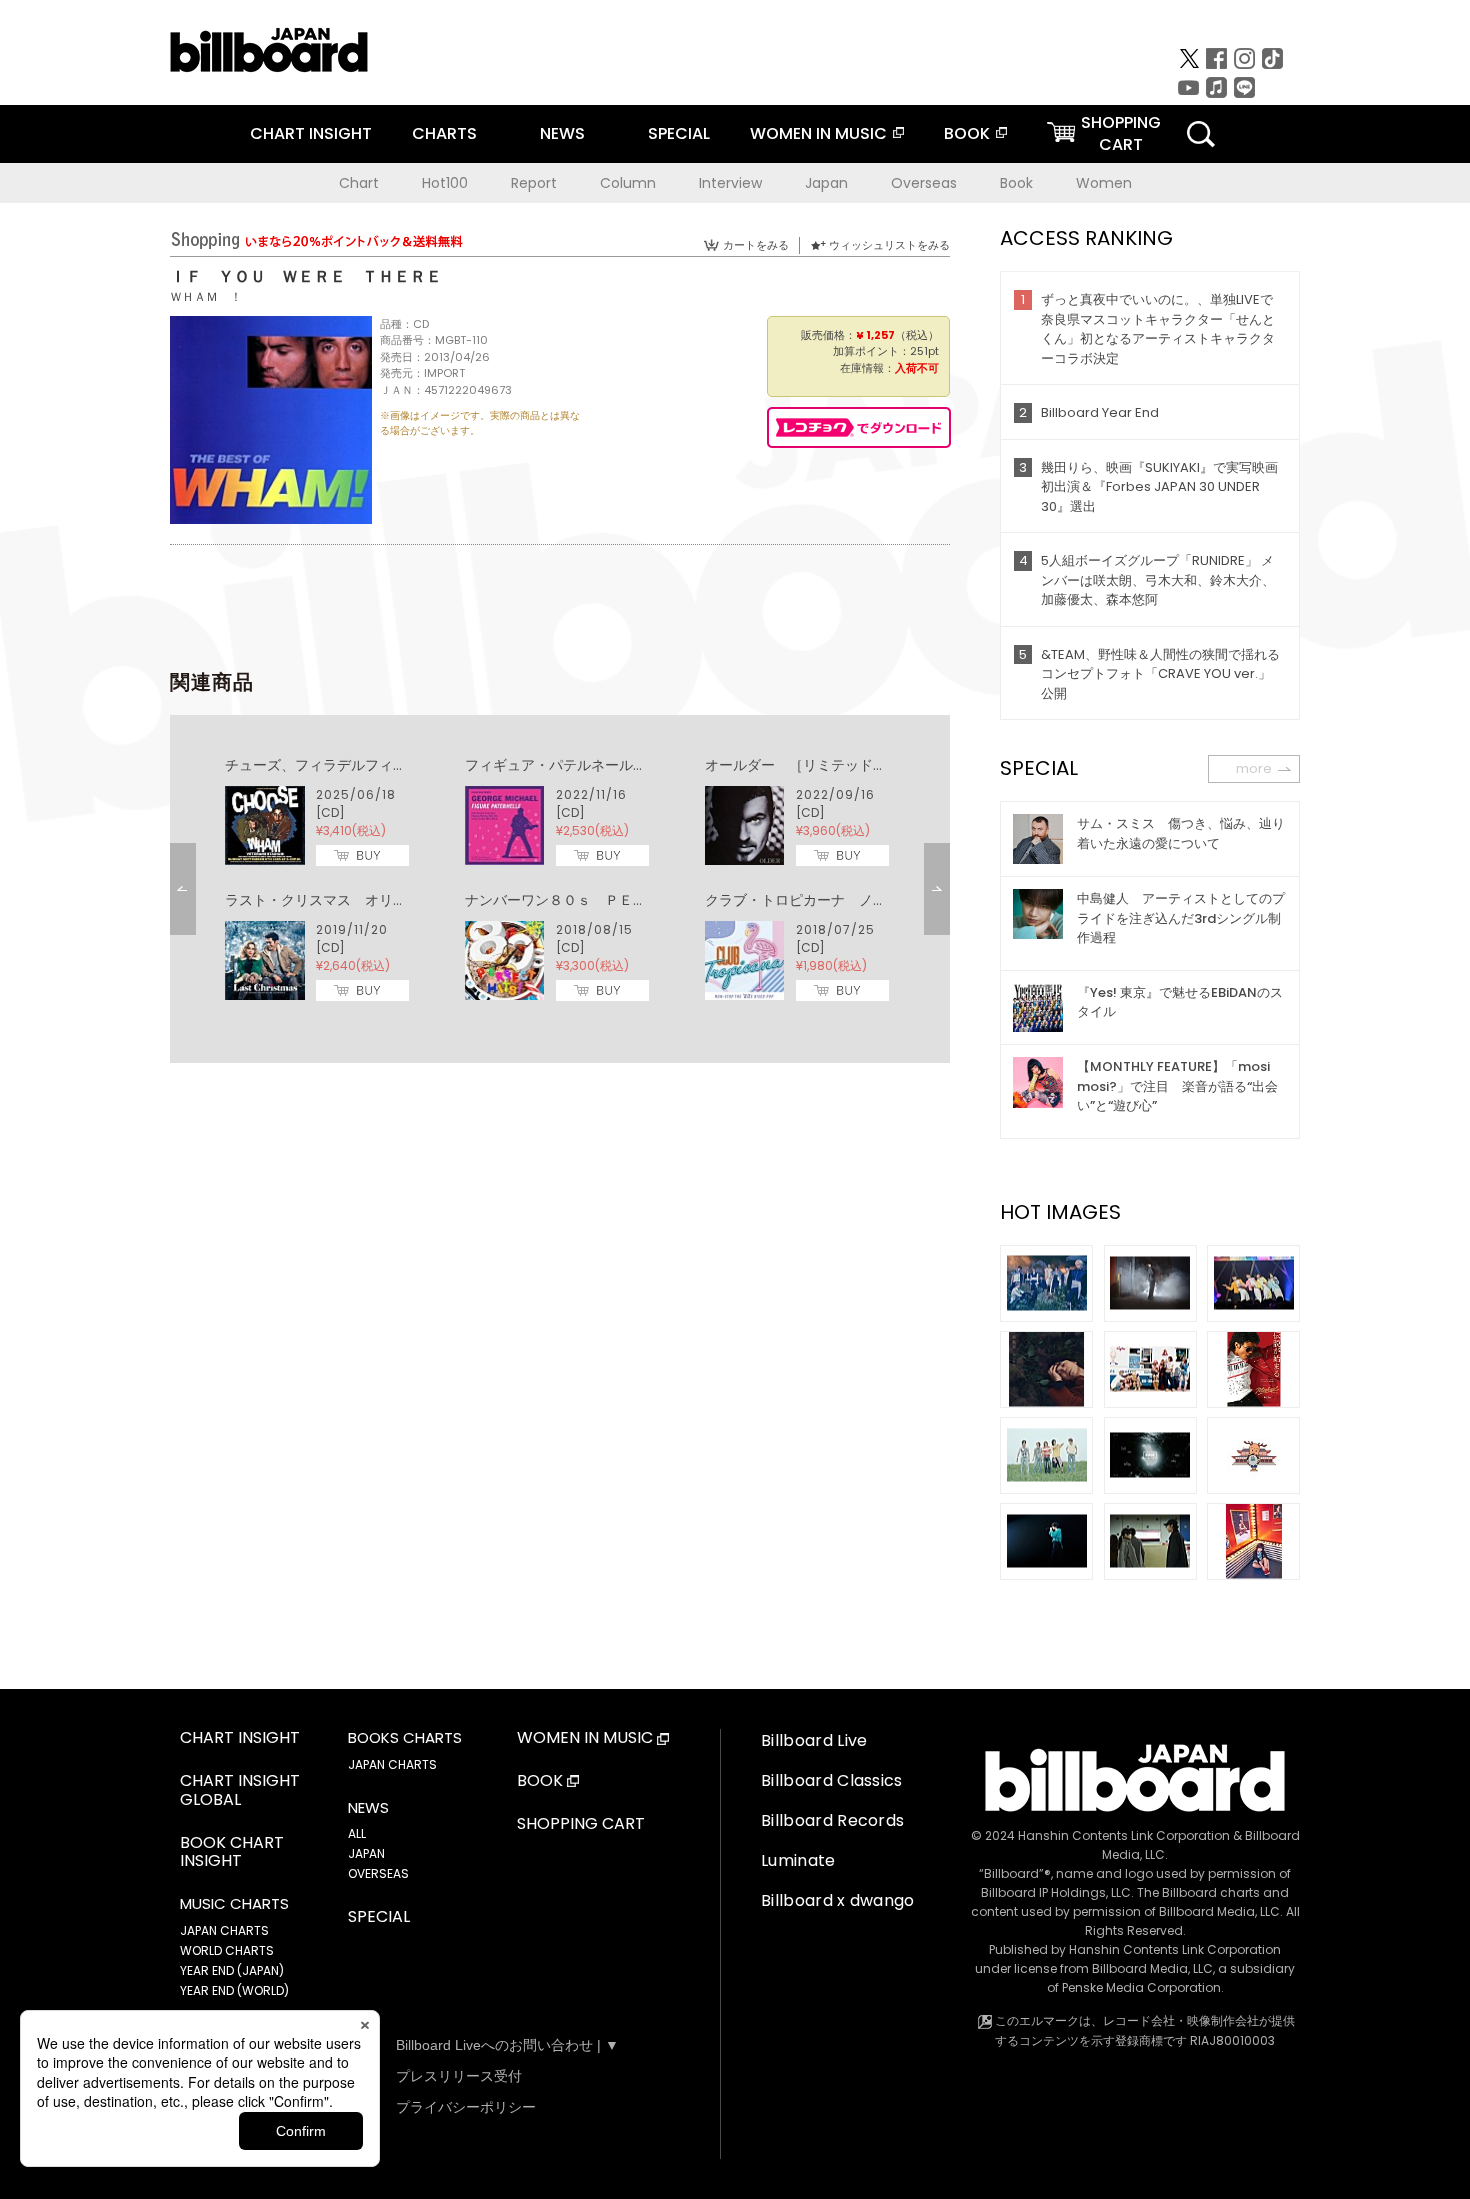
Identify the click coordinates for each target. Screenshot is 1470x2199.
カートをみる (756, 245)
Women (1104, 183)
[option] (560, 880)
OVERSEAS (378, 1873)
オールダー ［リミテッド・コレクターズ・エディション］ (894, 765)
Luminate (798, 1860)
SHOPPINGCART (1121, 133)
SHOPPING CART (581, 1824)
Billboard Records (832, 1820)
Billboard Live (814, 1740)
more (1254, 768)
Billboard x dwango (838, 1900)
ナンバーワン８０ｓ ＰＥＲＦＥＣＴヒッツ (605, 900)
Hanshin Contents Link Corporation (1124, 1835)
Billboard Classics (832, 1780)
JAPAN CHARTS (224, 1930)
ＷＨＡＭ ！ (206, 296)
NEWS (562, 133)
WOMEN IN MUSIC (818, 133)
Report (534, 183)
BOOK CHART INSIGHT (232, 1853)
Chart (359, 183)
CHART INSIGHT (311, 133)
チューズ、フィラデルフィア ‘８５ (338, 765)
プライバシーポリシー (466, 2107)
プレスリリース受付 (459, 2076)
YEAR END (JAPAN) (232, 1970)
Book (1016, 183)
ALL (357, 1833)
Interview (730, 183)
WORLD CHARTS (227, 1950)
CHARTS (444, 133)
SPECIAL (679, 133)
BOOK (967, 133)
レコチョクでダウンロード (859, 427)
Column (628, 183)
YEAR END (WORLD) (234, 1990)
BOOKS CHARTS (405, 1738)
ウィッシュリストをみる (889, 245)
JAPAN (366, 1853)
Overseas (924, 183)
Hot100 (445, 183)
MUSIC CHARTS (234, 1904)
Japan (826, 183)
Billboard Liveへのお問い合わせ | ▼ (507, 2045)
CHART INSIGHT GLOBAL (240, 1791)
